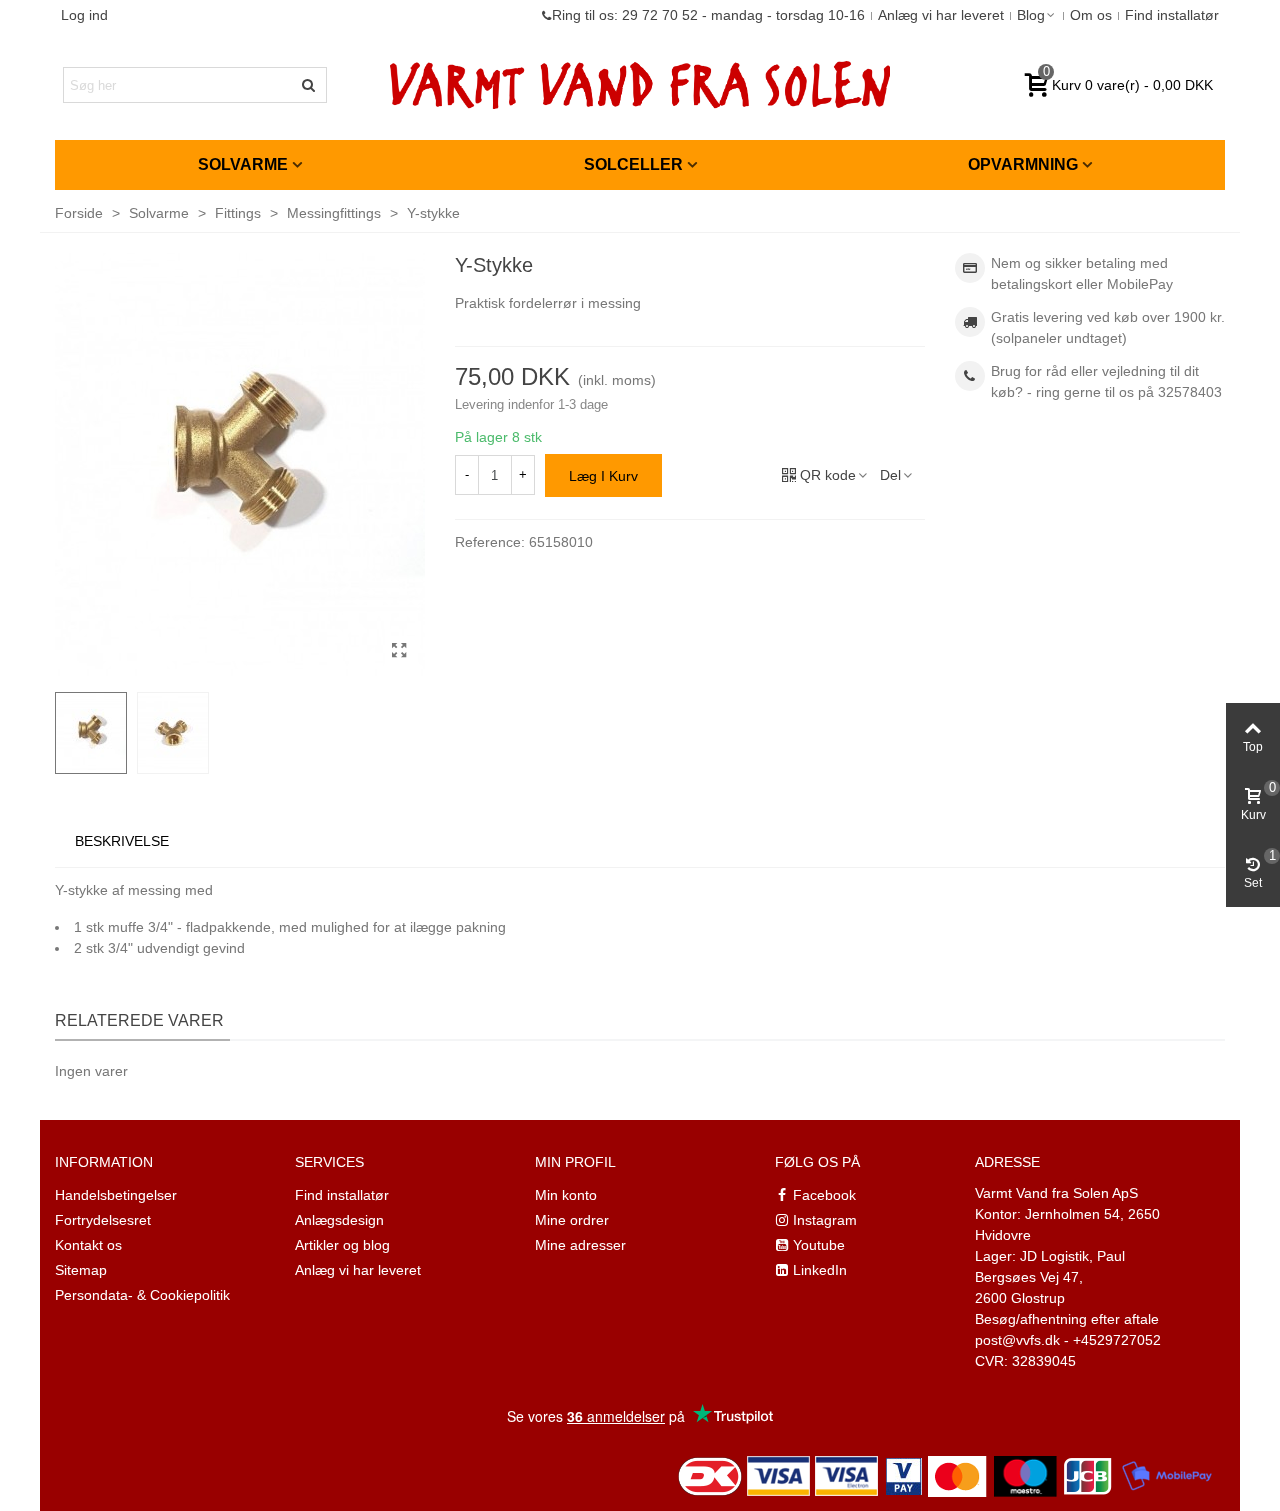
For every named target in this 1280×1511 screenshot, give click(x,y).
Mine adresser (580, 1245)
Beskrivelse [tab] (122, 841)
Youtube (819, 1245)
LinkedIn (820, 1270)
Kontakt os (88, 1245)
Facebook (824, 1195)
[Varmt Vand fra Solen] (640, 85)
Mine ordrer (572, 1220)
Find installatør (342, 1195)
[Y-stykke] (400, 651)
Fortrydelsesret (103, 1220)
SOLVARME (243, 164)
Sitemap (81, 1270)
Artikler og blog (342, 1245)
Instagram (825, 1220)
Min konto (566, 1195)
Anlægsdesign (339, 1220)
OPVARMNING (1023, 164)
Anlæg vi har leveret (358, 1270)
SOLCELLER (633, 164)
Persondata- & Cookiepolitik (142, 1295)
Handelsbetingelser (116, 1195)
